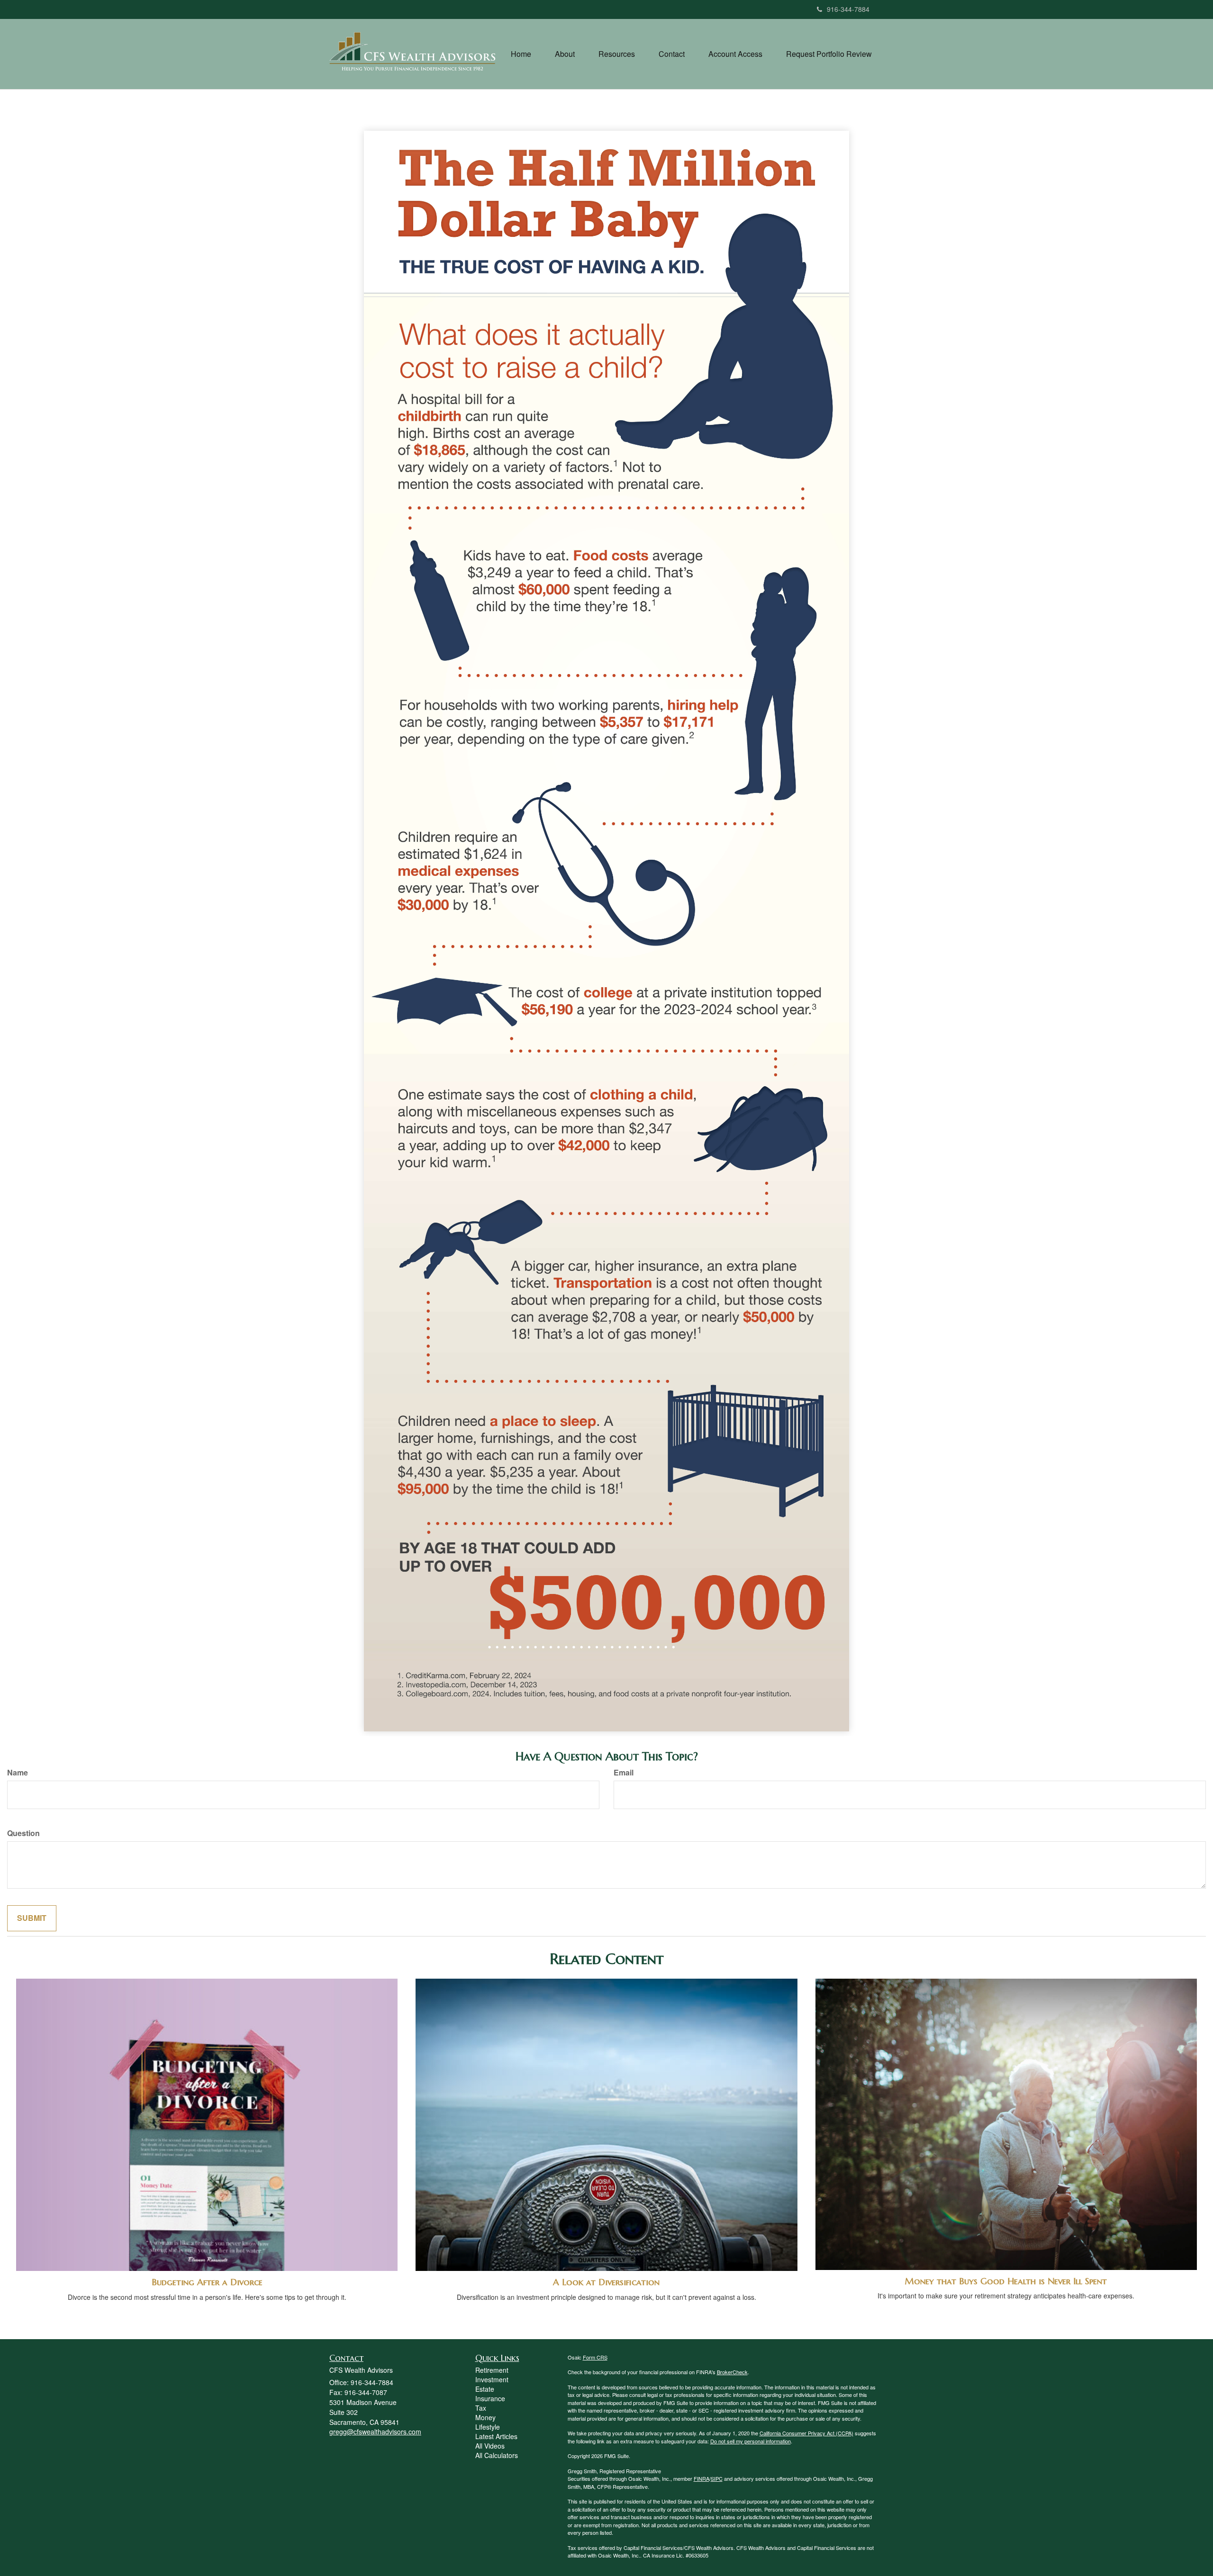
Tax (481, 2408)
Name (18, 1773)
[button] (565, 54)
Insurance (490, 2398)
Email (624, 1773)
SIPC (717, 2478)
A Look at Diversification (606, 2282)
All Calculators (497, 2455)
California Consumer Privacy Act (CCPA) (806, 2433)
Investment (492, 2379)
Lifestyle (488, 2427)
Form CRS (595, 2357)
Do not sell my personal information (751, 2441)
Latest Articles (496, 2436)
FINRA (702, 2478)
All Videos (490, 2446)
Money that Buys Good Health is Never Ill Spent (1006, 2281)
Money (485, 2417)
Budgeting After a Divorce (207, 2282)
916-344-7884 (848, 9)
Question (23, 1833)
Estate (485, 2389)
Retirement (492, 2370)
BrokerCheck (732, 2372)
